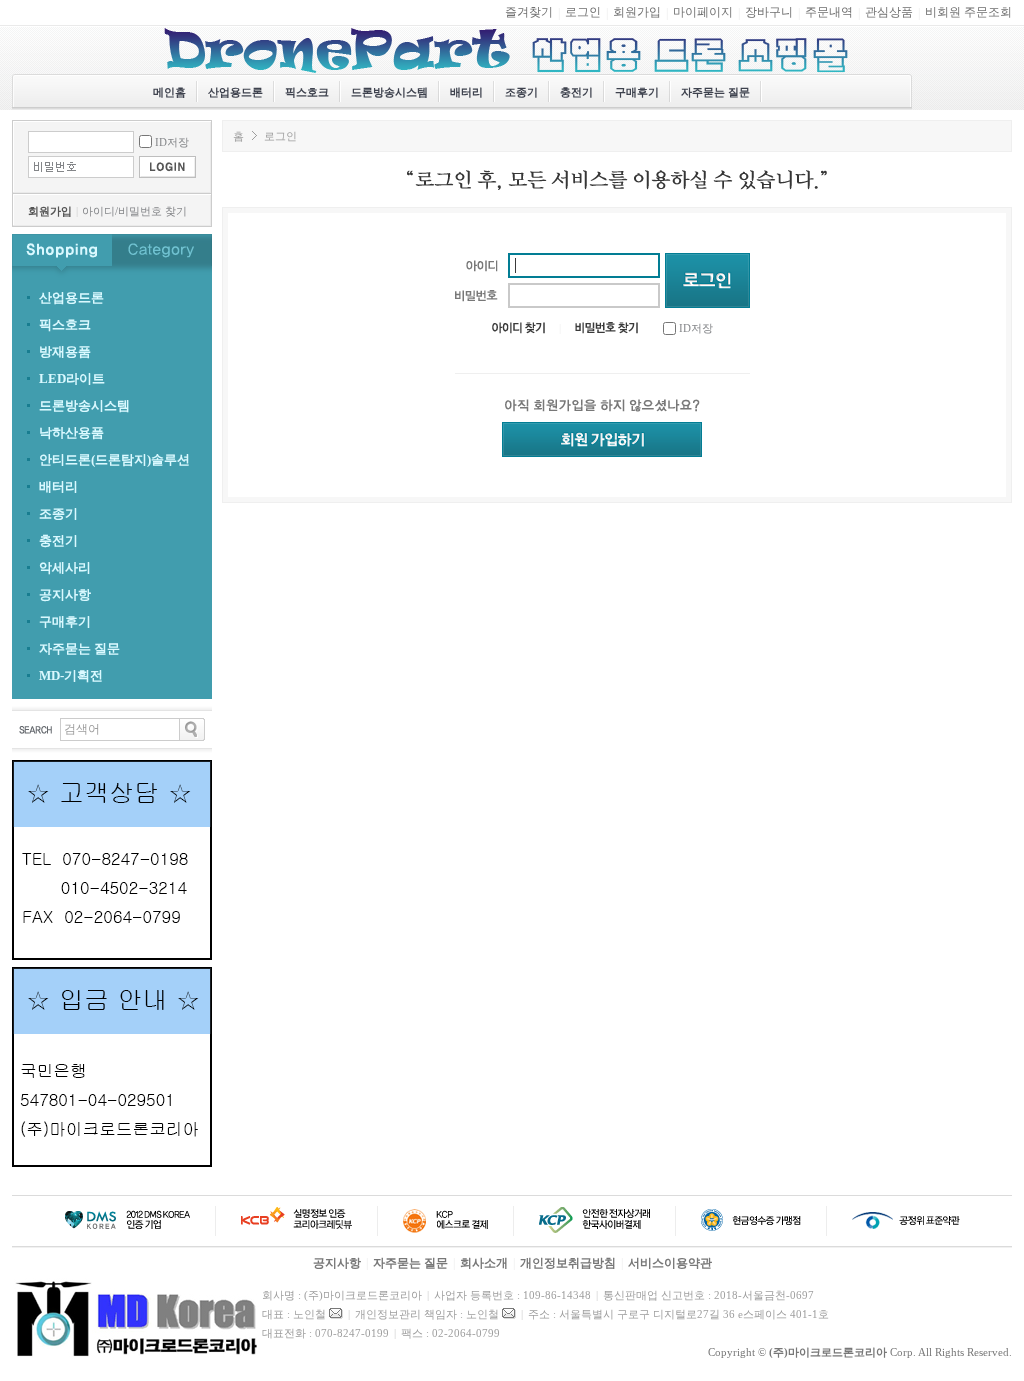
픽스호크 (307, 92)
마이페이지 (703, 12)
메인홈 (169, 92)
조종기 (521, 92)
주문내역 (829, 12)
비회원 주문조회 (968, 12)
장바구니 (769, 12)
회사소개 (484, 1263)
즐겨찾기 (529, 12)
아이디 (98, 211)
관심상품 (889, 12)
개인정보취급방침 (568, 1263)
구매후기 (637, 92)
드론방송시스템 (389, 92)
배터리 (466, 92)
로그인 (583, 12)
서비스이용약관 (670, 1263)
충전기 (576, 92)
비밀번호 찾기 (152, 211)
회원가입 (637, 12)
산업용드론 (235, 92)
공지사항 (337, 1263)
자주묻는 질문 (715, 92)
